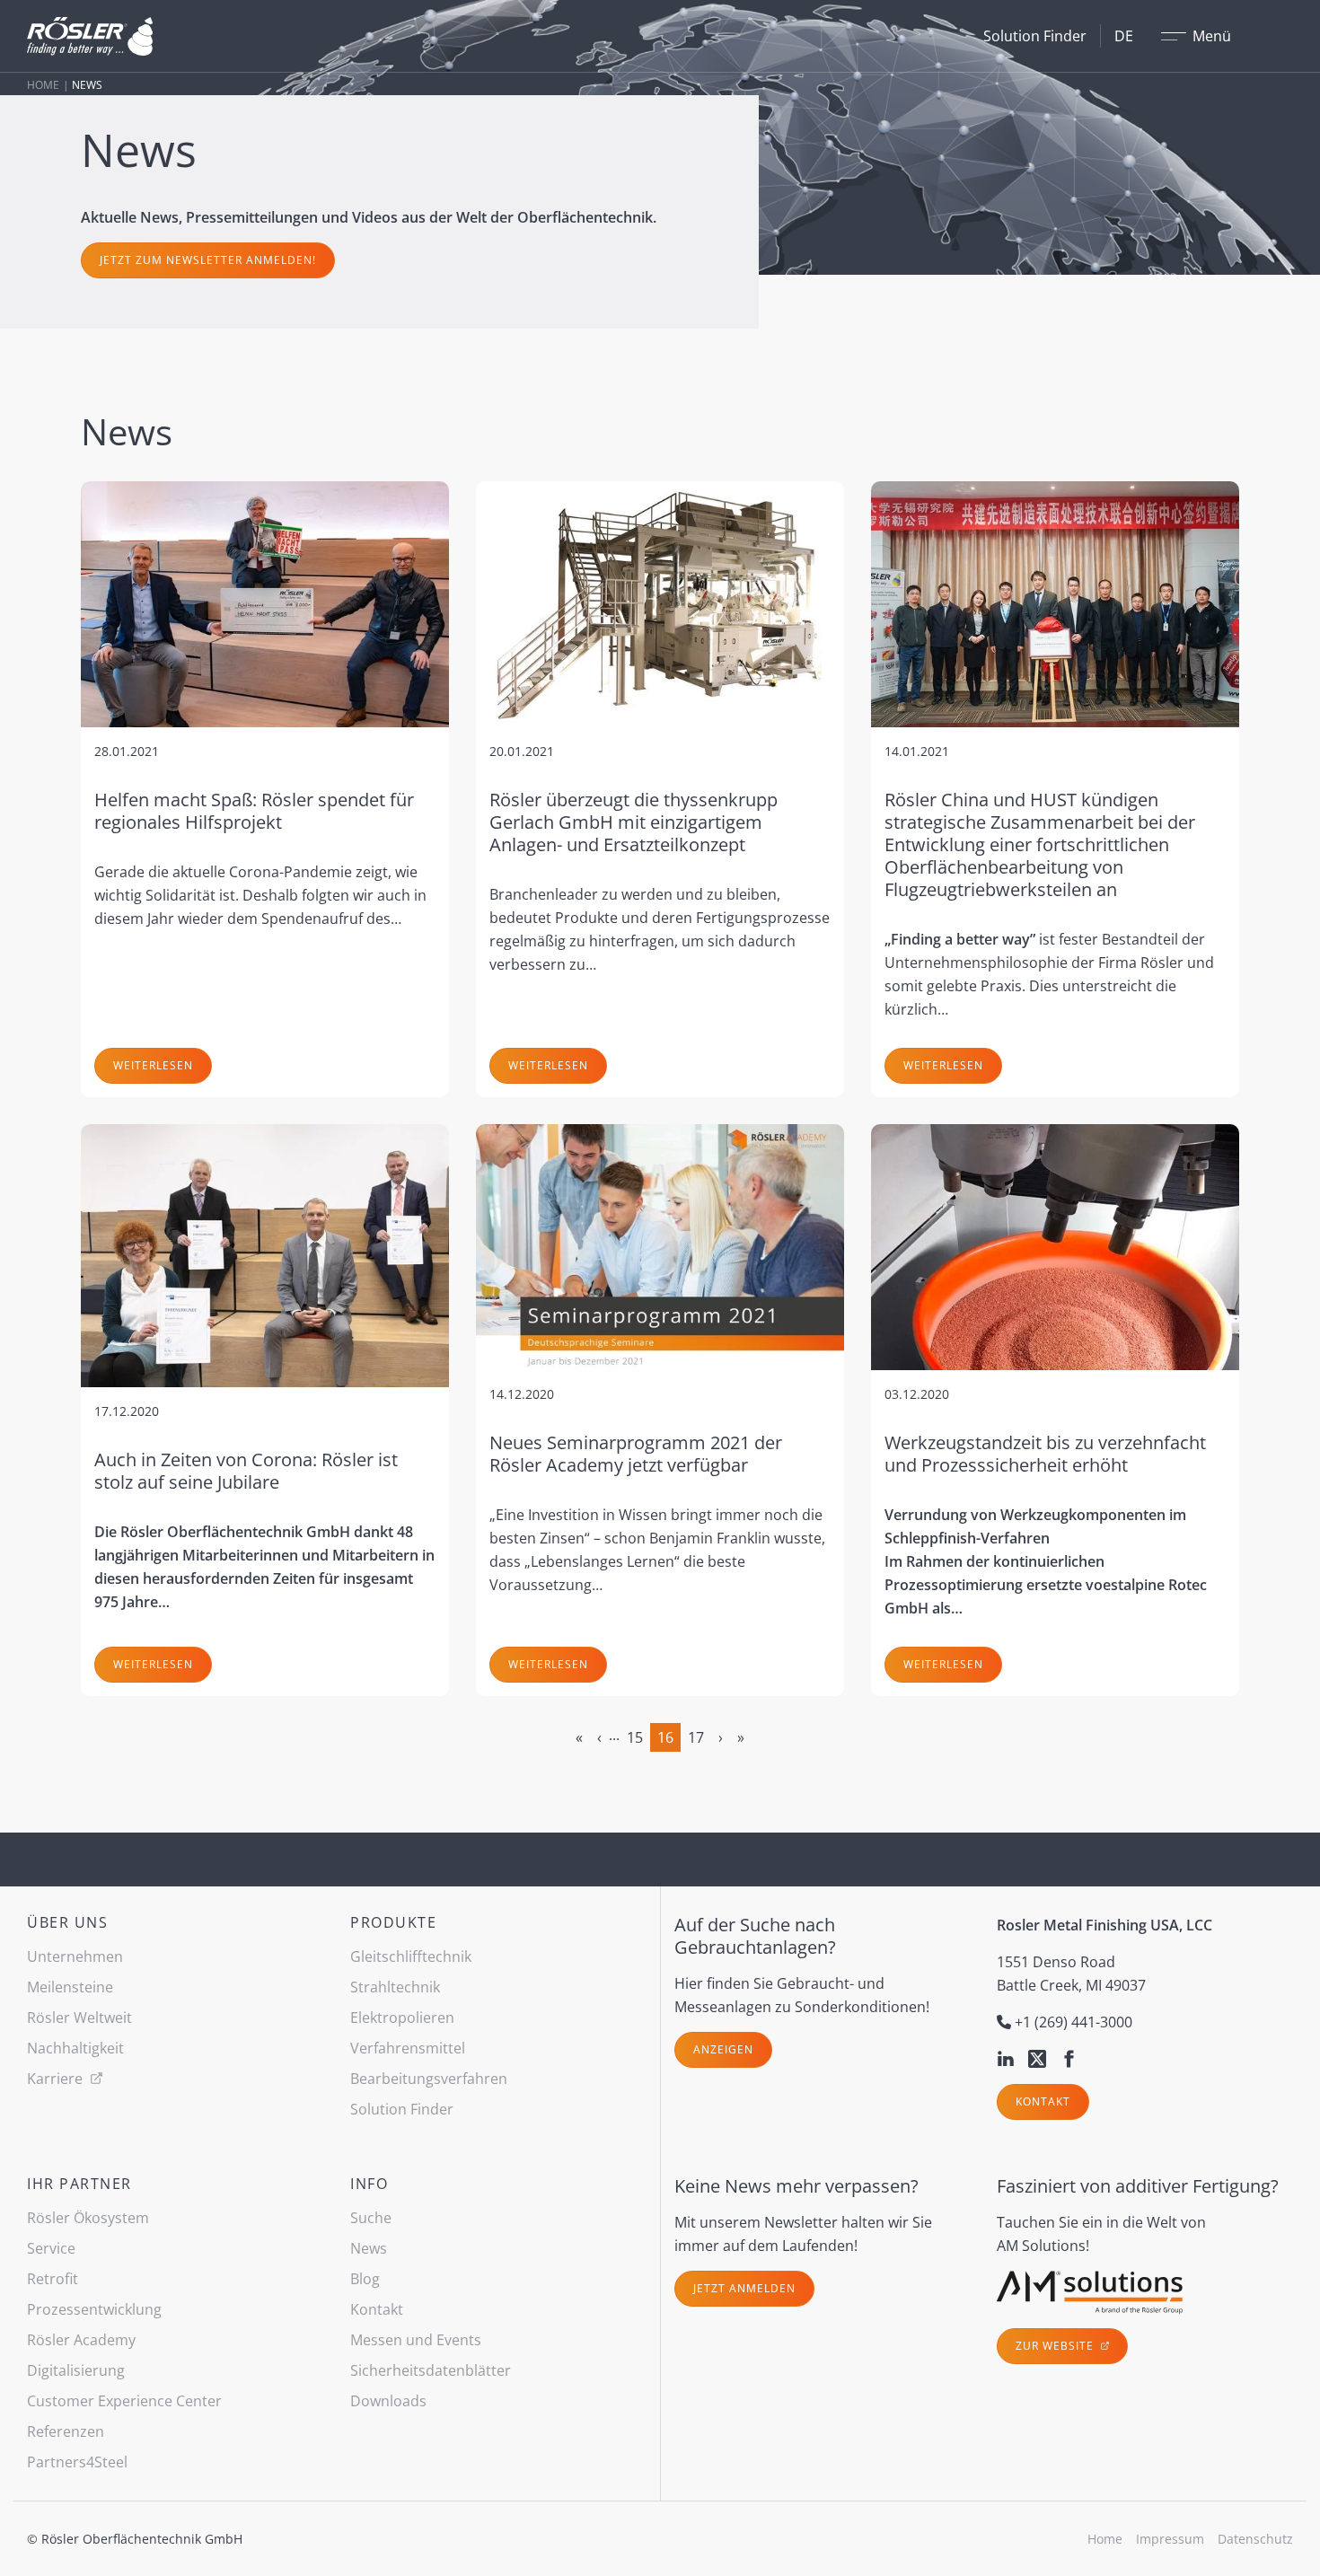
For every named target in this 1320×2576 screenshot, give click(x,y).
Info (369, 2184)
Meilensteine (70, 1987)
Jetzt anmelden (744, 2288)
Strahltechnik (395, 1987)
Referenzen (66, 2431)
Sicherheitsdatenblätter (431, 2370)
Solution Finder (1035, 36)
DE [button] (1124, 36)
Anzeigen (723, 2049)
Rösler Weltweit (79, 2018)
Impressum (1170, 2539)
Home (43, 85)
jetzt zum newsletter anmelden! (208, 260)
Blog (365, 2279)
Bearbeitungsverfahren (429, 2079)
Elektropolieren (402, 2018)
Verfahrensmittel (408, 2048)
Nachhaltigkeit (75, 2048)
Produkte (393, 1922)
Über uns (67, 1922)
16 (665, 1737)
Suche (371, 2218)
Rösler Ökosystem (88, 2218)
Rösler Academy (81, 2340)
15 (635, 1737)
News (369, 2248)
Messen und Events (416, 2340)
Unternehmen (75, 1956)
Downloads (388, 2401)
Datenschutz (1255, 2539)
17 (696, 1737)
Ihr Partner (79, 2184)
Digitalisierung (76, 2370)
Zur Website (1056, 2346)
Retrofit (53, 2279)
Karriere (57, 2079)
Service (51, 2248)
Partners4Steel (77, 2462)
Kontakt (1043, 2101)
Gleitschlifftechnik (411, 1956)
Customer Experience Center (124, 2401)
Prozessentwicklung (94, 2309)
